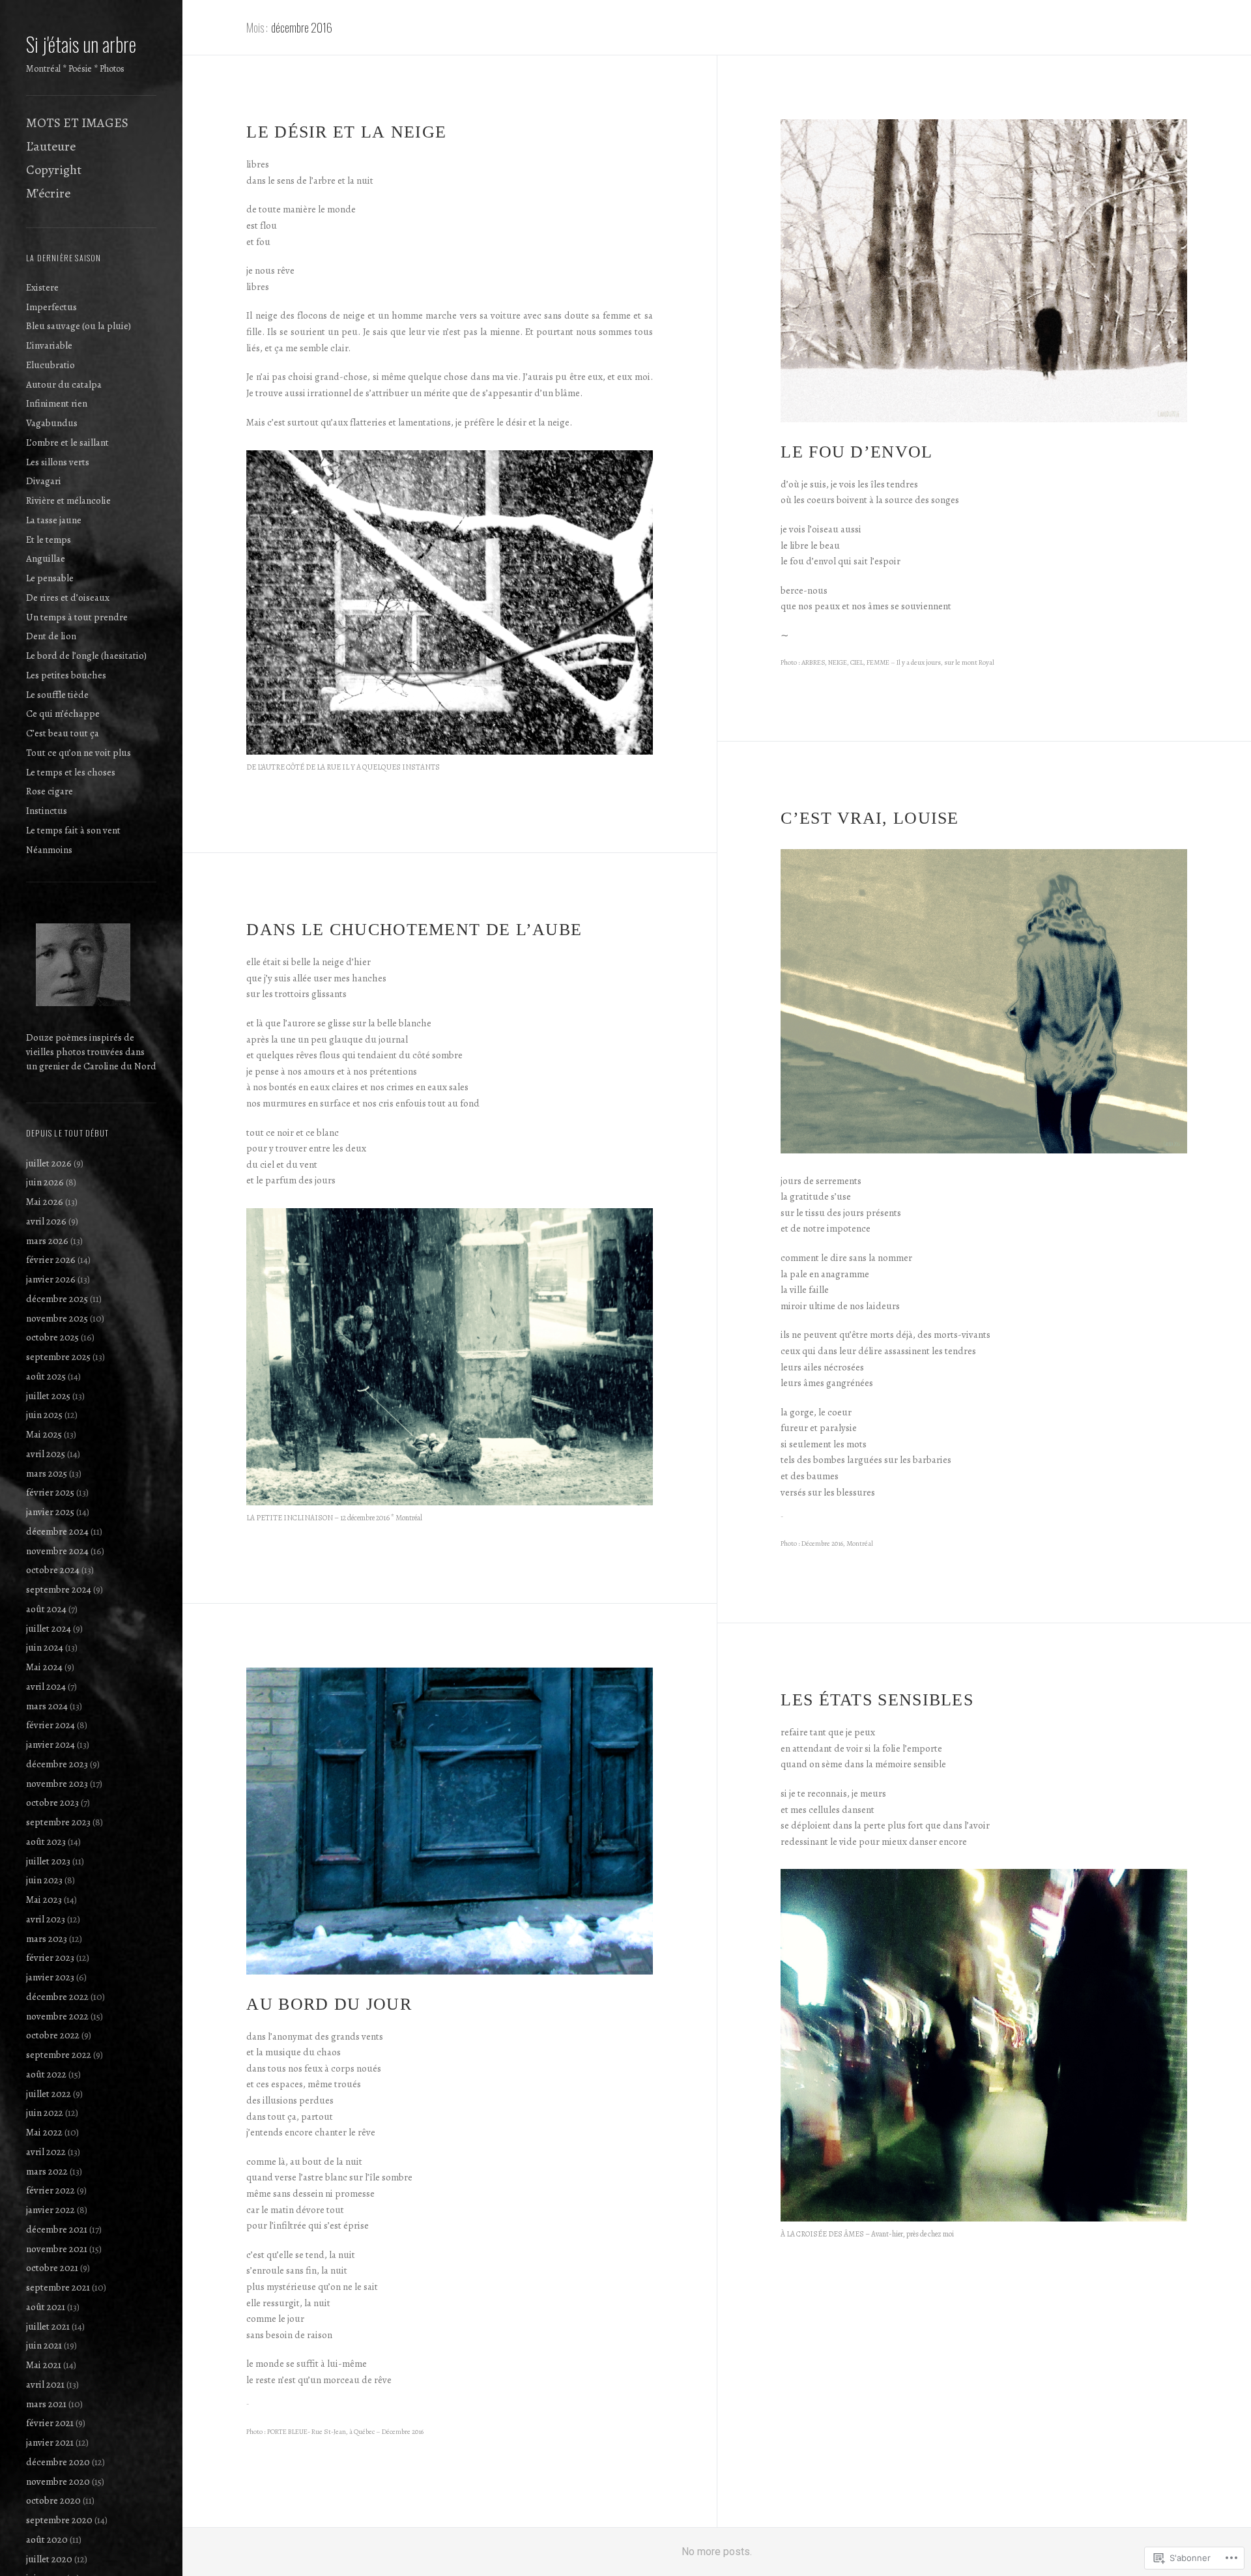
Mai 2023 (44, 1900)
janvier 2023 (50, 1977)
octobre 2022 (53, 2035)
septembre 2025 (58, 1357)
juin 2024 (45, 1647)
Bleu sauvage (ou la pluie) (79, 326)
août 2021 (46, 2307)
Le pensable (50, 578)
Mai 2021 (44, 2365)
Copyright (54, 170)
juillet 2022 (49, 2094)
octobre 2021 (52, 2268)
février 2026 (51, 1260)
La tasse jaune (54, 520)
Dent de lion (51, 636)
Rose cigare (50, 791)
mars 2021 (46, 2404)
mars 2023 (47, 1939)
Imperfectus (51, 307)
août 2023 (46, 1842)
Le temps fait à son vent (73, 830)
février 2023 (50, 1958)
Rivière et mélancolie (68, 500)
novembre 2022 (57, 2016)
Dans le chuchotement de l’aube (414, 930)
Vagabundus (52, 423)
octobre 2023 (52, 1802)
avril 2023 (46, 1919)
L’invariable (49, 345)
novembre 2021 (57, 2249)
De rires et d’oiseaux (68, 598)
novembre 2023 (57, 1784)
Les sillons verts (58, 462)
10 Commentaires (330, 1569)
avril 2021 (45, 2384)
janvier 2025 (50, 1512)
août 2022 (46, 2074)
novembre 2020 (58, 2482)
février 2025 (50, 1492)
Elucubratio (50, 365)
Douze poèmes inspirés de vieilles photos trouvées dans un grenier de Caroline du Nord (91, 1052)
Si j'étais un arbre (81, 44)
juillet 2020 (49, 2559)
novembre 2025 (57, 1318)
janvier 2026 (51, 1279)
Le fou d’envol (856, 452)
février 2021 (50, 2423)
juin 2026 (45, 1182)
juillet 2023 (48, 1861)
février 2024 (50, 1725)
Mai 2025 (44, 1434)
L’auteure (51, 146)
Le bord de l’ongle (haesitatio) (86, 656)
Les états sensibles (877, 1700)
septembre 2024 (59, 1589)
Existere (42, 287)
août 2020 (47, 2540)
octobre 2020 (53, 2500)
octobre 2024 (53, 1570)
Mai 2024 (44, 1667)
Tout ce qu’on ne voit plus (79, 753)
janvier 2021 (50, 2442)
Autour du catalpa (64, 384)
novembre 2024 (57, 1551)
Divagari (44, 481)
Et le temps (49, 540)
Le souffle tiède (57, 695)
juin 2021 (44, 2345)
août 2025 (46, 1376)
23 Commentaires (865, 706)
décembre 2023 (57, 1764)
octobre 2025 (52, 1337)
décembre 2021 (57, 2229)
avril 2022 (46, 2152)
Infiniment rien (57, 403)
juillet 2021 (48, 2326)
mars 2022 (47, 2171)
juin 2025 (44, 1415)
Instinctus (47, 811)
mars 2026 (47, 1241)
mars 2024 (47, 1706)
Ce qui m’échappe (63, 714)
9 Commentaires (863, 1588)
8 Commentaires (331, 818)
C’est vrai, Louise (870, 818)
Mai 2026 (45, 1202)
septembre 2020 (59, 2520)
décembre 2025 (57, 1299)
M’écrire (48, 193)
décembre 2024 (57, 1531)
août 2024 (46, 1609)
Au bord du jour (329, 2004)
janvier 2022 (50, 2210)
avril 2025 (46, 1454)
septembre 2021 (58, 2287)
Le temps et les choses (71, 772)
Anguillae (46, 558)
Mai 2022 (44, 2132)
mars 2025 (47, 1473)
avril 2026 (46, 1221)
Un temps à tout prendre (77, 617)
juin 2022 (45, 2113)
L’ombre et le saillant (67, 442)
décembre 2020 (58, 2462)
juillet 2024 (49, 1628)
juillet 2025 (48, 1396)
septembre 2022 (59, 2055)
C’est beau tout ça (63, 733)
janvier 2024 (50, 1744)
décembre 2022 (57, 1997)
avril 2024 (46, 1686)
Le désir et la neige (346, 132)
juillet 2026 (49, 1163)
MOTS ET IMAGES (77, 123)
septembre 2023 (58, 1822)
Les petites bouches (66, 675)
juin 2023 (44, 1880)
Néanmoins (49, 850)
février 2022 (50, 2190)
